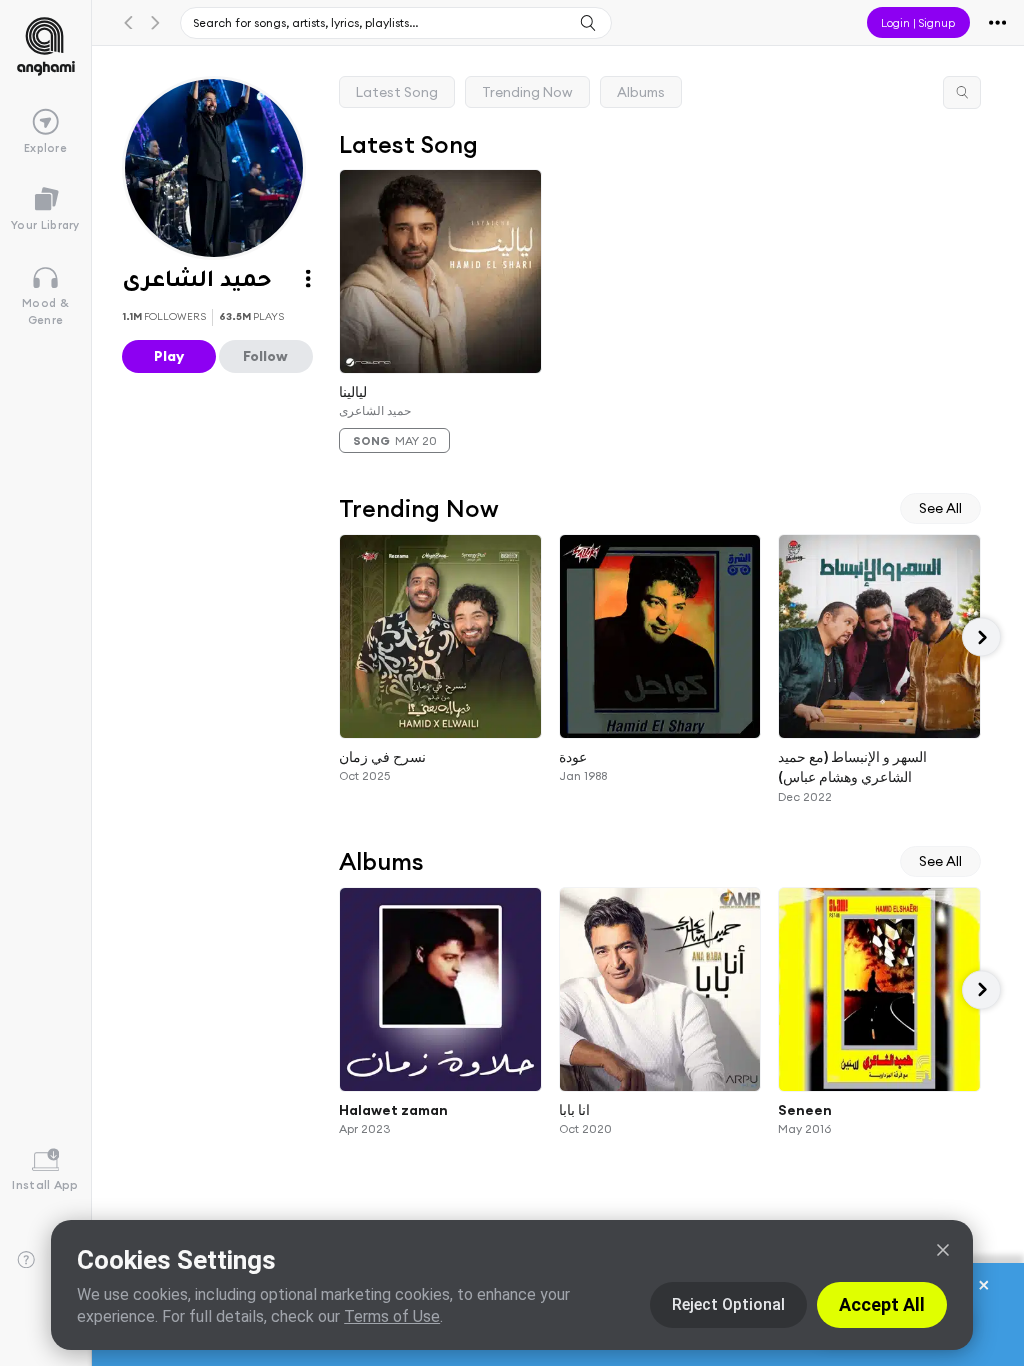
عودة (573, 757)
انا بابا (574, 1110)
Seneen (806, 1110)
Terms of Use (392, 1316)
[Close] (943, 1250)
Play (169, 356)
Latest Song (397, 92)
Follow (265, 356)
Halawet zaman (393, 1110)
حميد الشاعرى (375, 410)
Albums (641, 92)
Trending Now (527, 92)
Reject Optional (728, 1304)
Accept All (882, 1304)
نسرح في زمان (382, 757)
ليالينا (353, 391)
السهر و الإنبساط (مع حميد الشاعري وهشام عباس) (853, 767)
